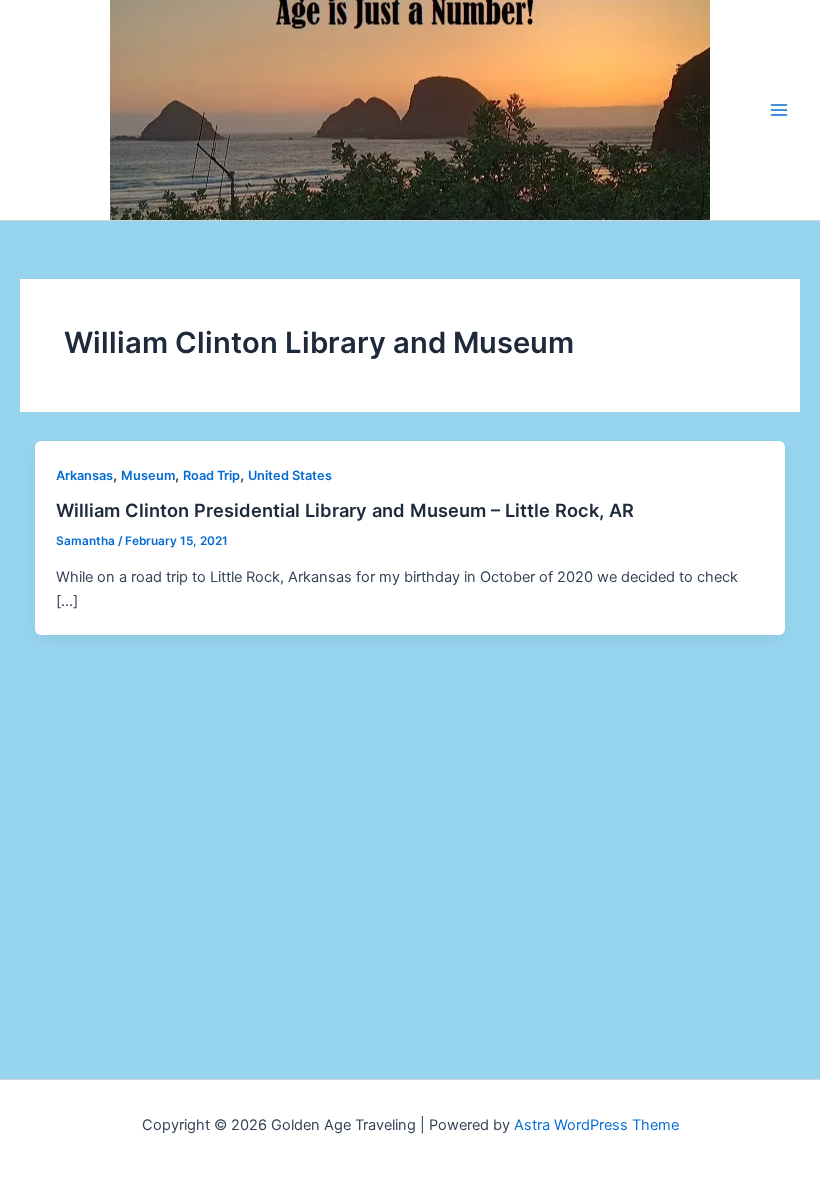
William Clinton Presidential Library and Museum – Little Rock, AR (345, 510)
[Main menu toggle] (779, 110)
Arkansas (84, 475)
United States (290, 475)
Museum (148, 475)
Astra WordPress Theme (596, 1125)
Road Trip (211, 475)
